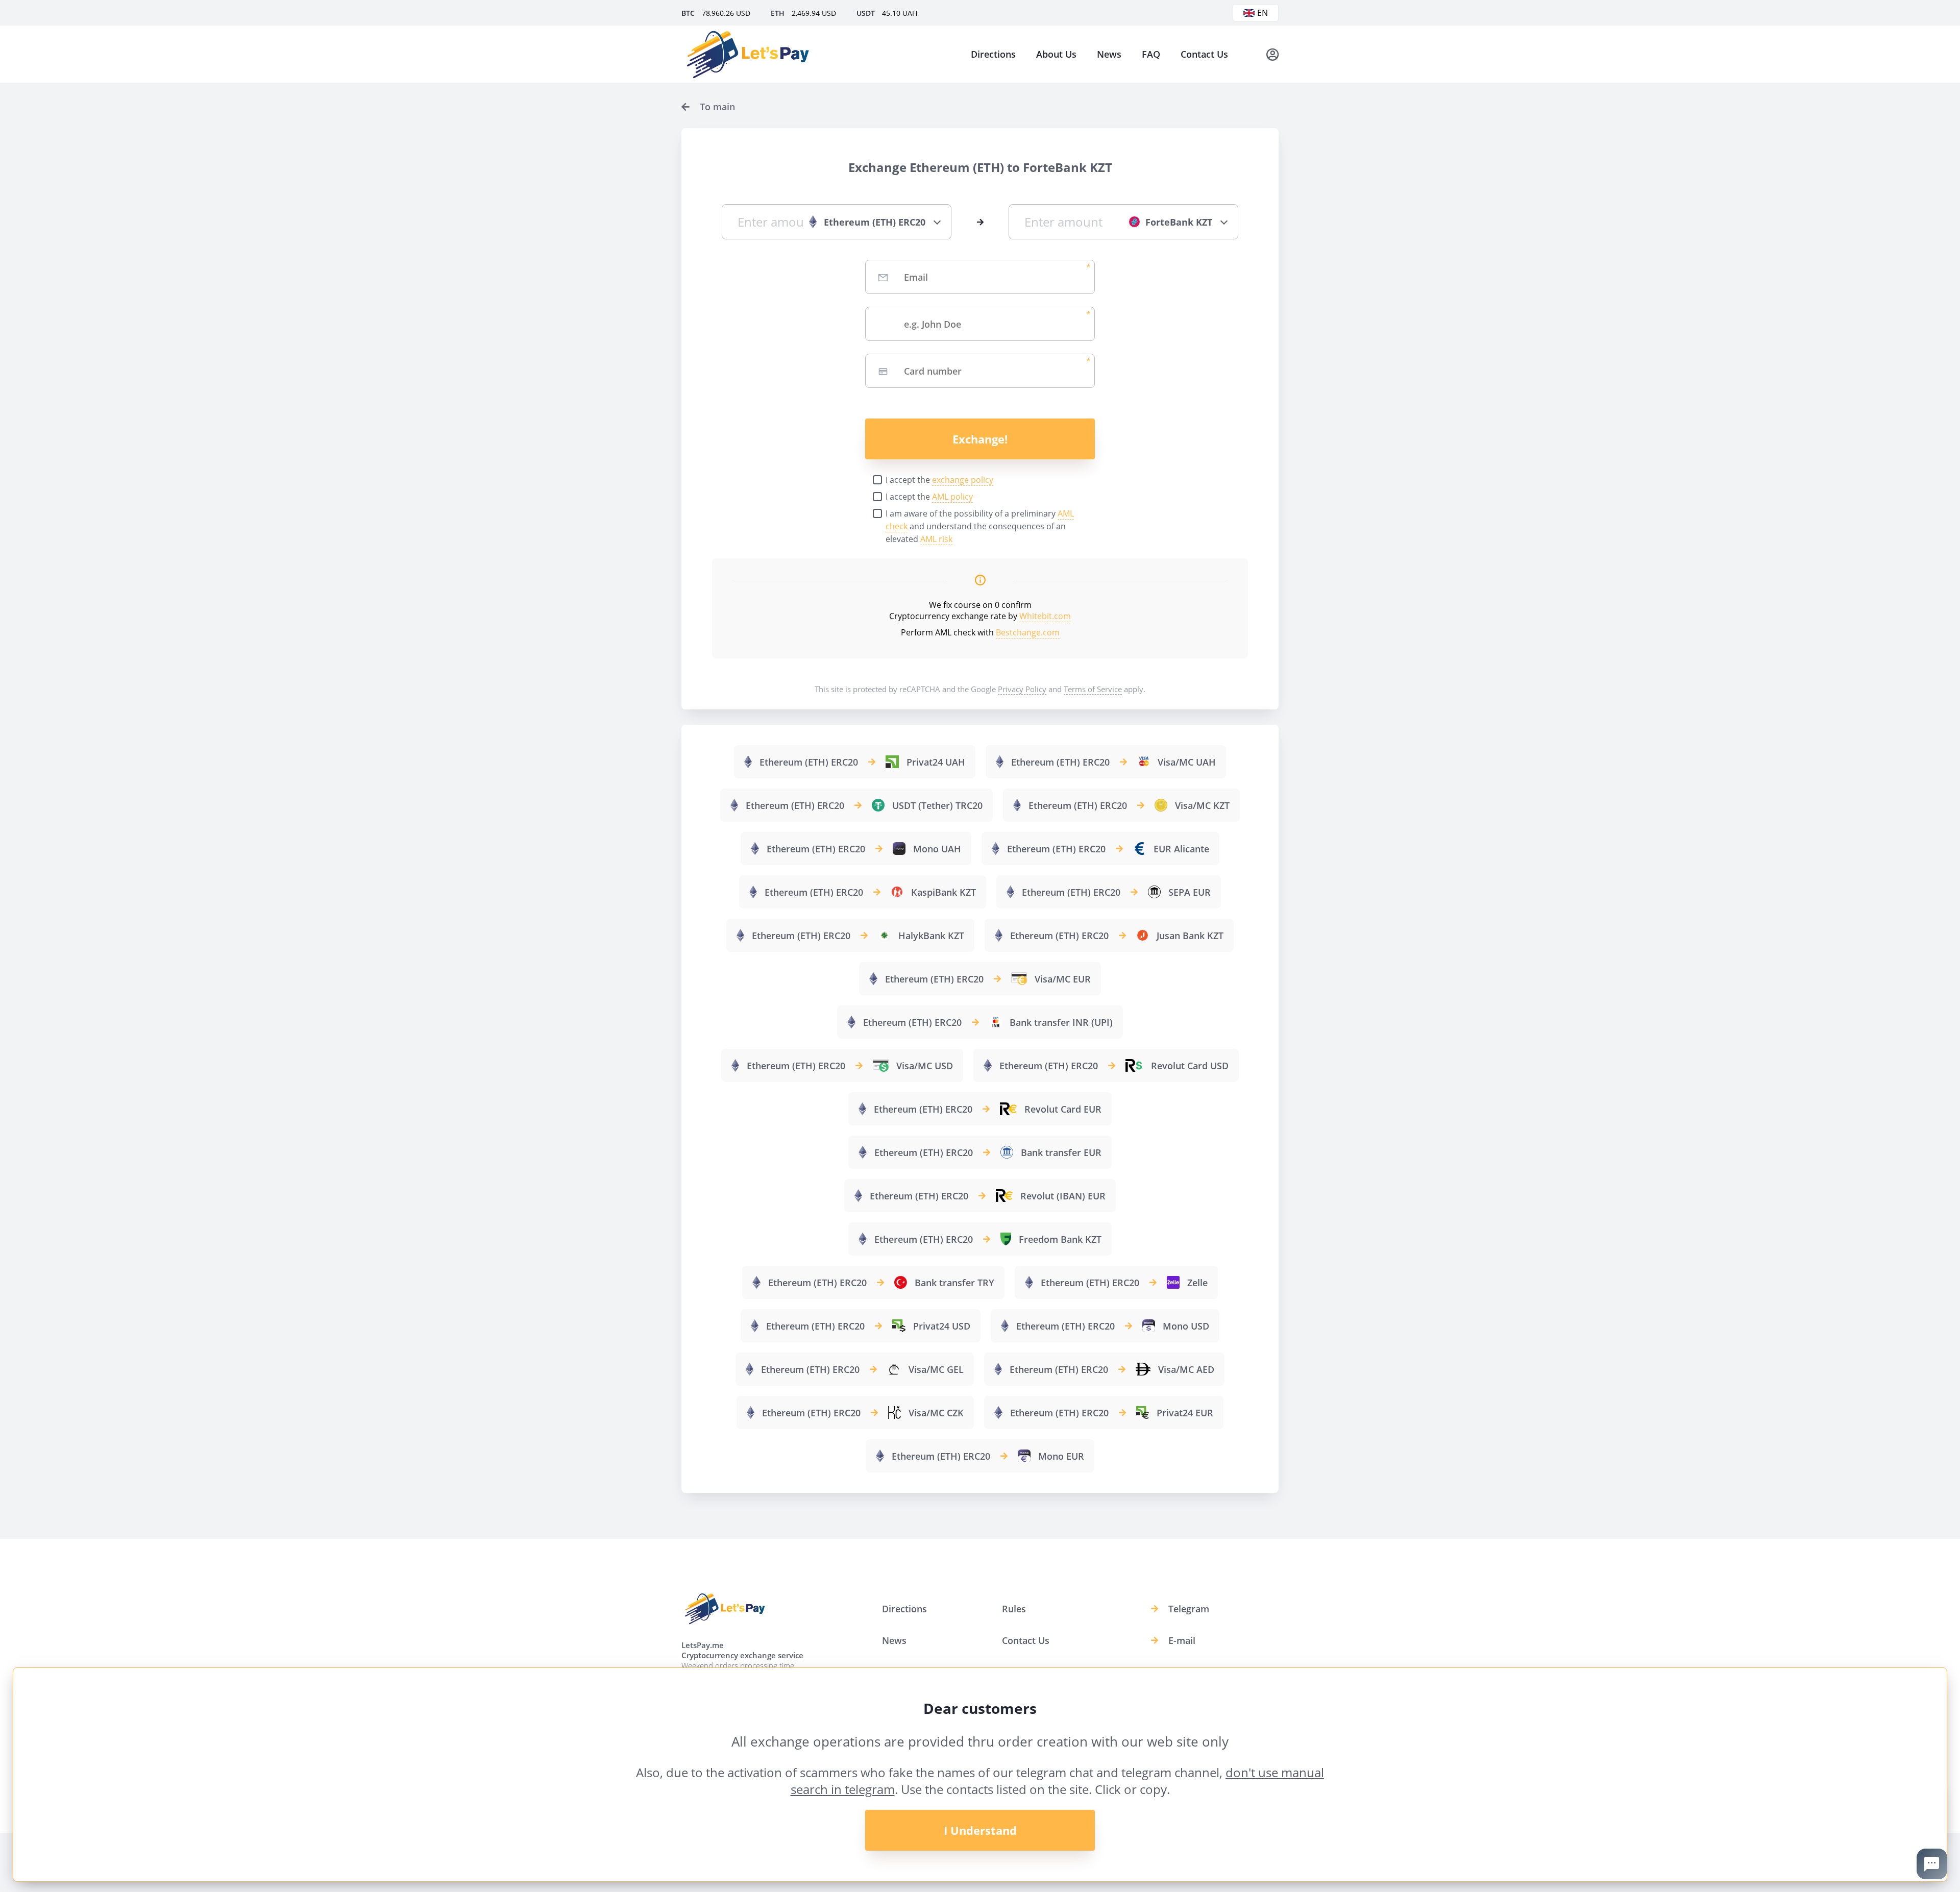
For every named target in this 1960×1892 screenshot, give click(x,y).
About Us (1056, 54)
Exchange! (980, 439)
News (1109, 54)
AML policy (952, 497)
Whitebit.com (1045, 616)
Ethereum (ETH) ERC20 (875, 222)
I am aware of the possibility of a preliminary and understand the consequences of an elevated (980, 526)
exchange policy (963, 480)
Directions (993, 54)
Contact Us (1204, 54)
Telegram (1189, 1609)
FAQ (1151, 54)
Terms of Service (1093, 689)
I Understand (980, 1830)
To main (717, 107)
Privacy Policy (1022, 689)
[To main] (748, 54)
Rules (1014, 1609)
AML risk (936, 539)
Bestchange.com (1028, 632)
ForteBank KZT (1179, 222)
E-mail (1182, 1640)
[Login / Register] (1272, 54)
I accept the (939, 480)
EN (1263, 13)
